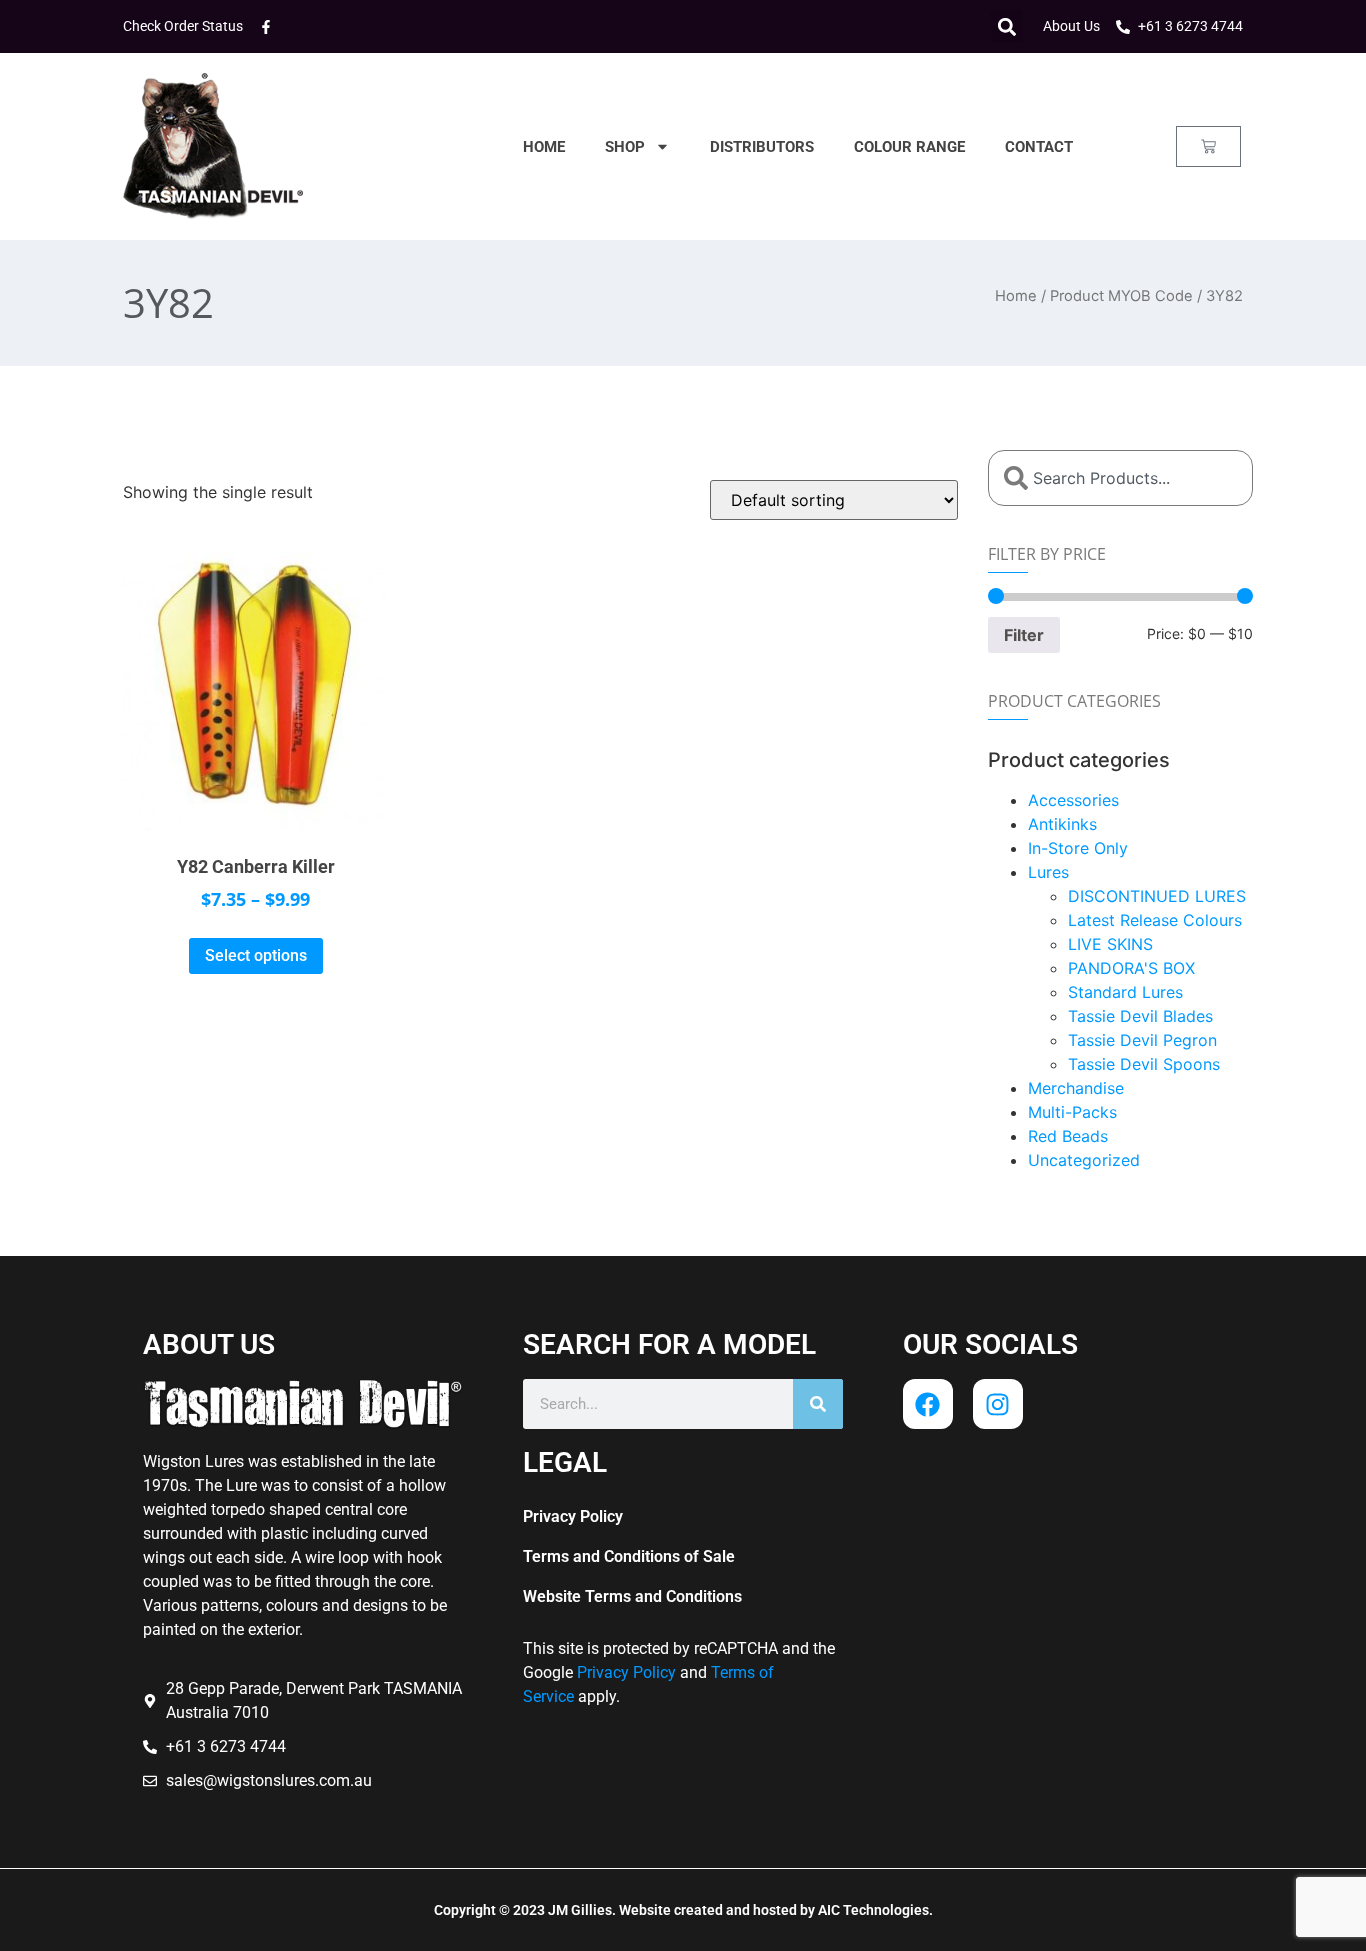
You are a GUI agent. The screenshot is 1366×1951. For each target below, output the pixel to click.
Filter (1024, 635)
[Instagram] (998, 1404)
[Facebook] (928, 1404)
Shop (625, 147)
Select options (256, 955)
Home (544, 147)
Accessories (1073, 800)
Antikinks (1062, 824)
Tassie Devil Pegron (1142, 1040)
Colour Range (909, 147)
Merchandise (1076, 1088)
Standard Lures (1125, 992)
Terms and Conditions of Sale (629, 1556)
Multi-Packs (1072, 1112)
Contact (1039, 147)
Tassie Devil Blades (1140, 1016)
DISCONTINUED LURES (1157, 896)
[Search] (818, 1404)
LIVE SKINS (1110, 944)
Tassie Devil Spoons (1144, 1064)
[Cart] (1208, 146)
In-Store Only (1078, 848)
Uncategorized (1084, 1160)
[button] (1006, 26)
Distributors (762, 147)
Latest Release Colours (1155, 920)
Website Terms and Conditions (632, 1596)
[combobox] (1120, 478)
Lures (1048, 872)
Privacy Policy (573, 1516)
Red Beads (1068, 1136)
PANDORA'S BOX (1131, 968)
